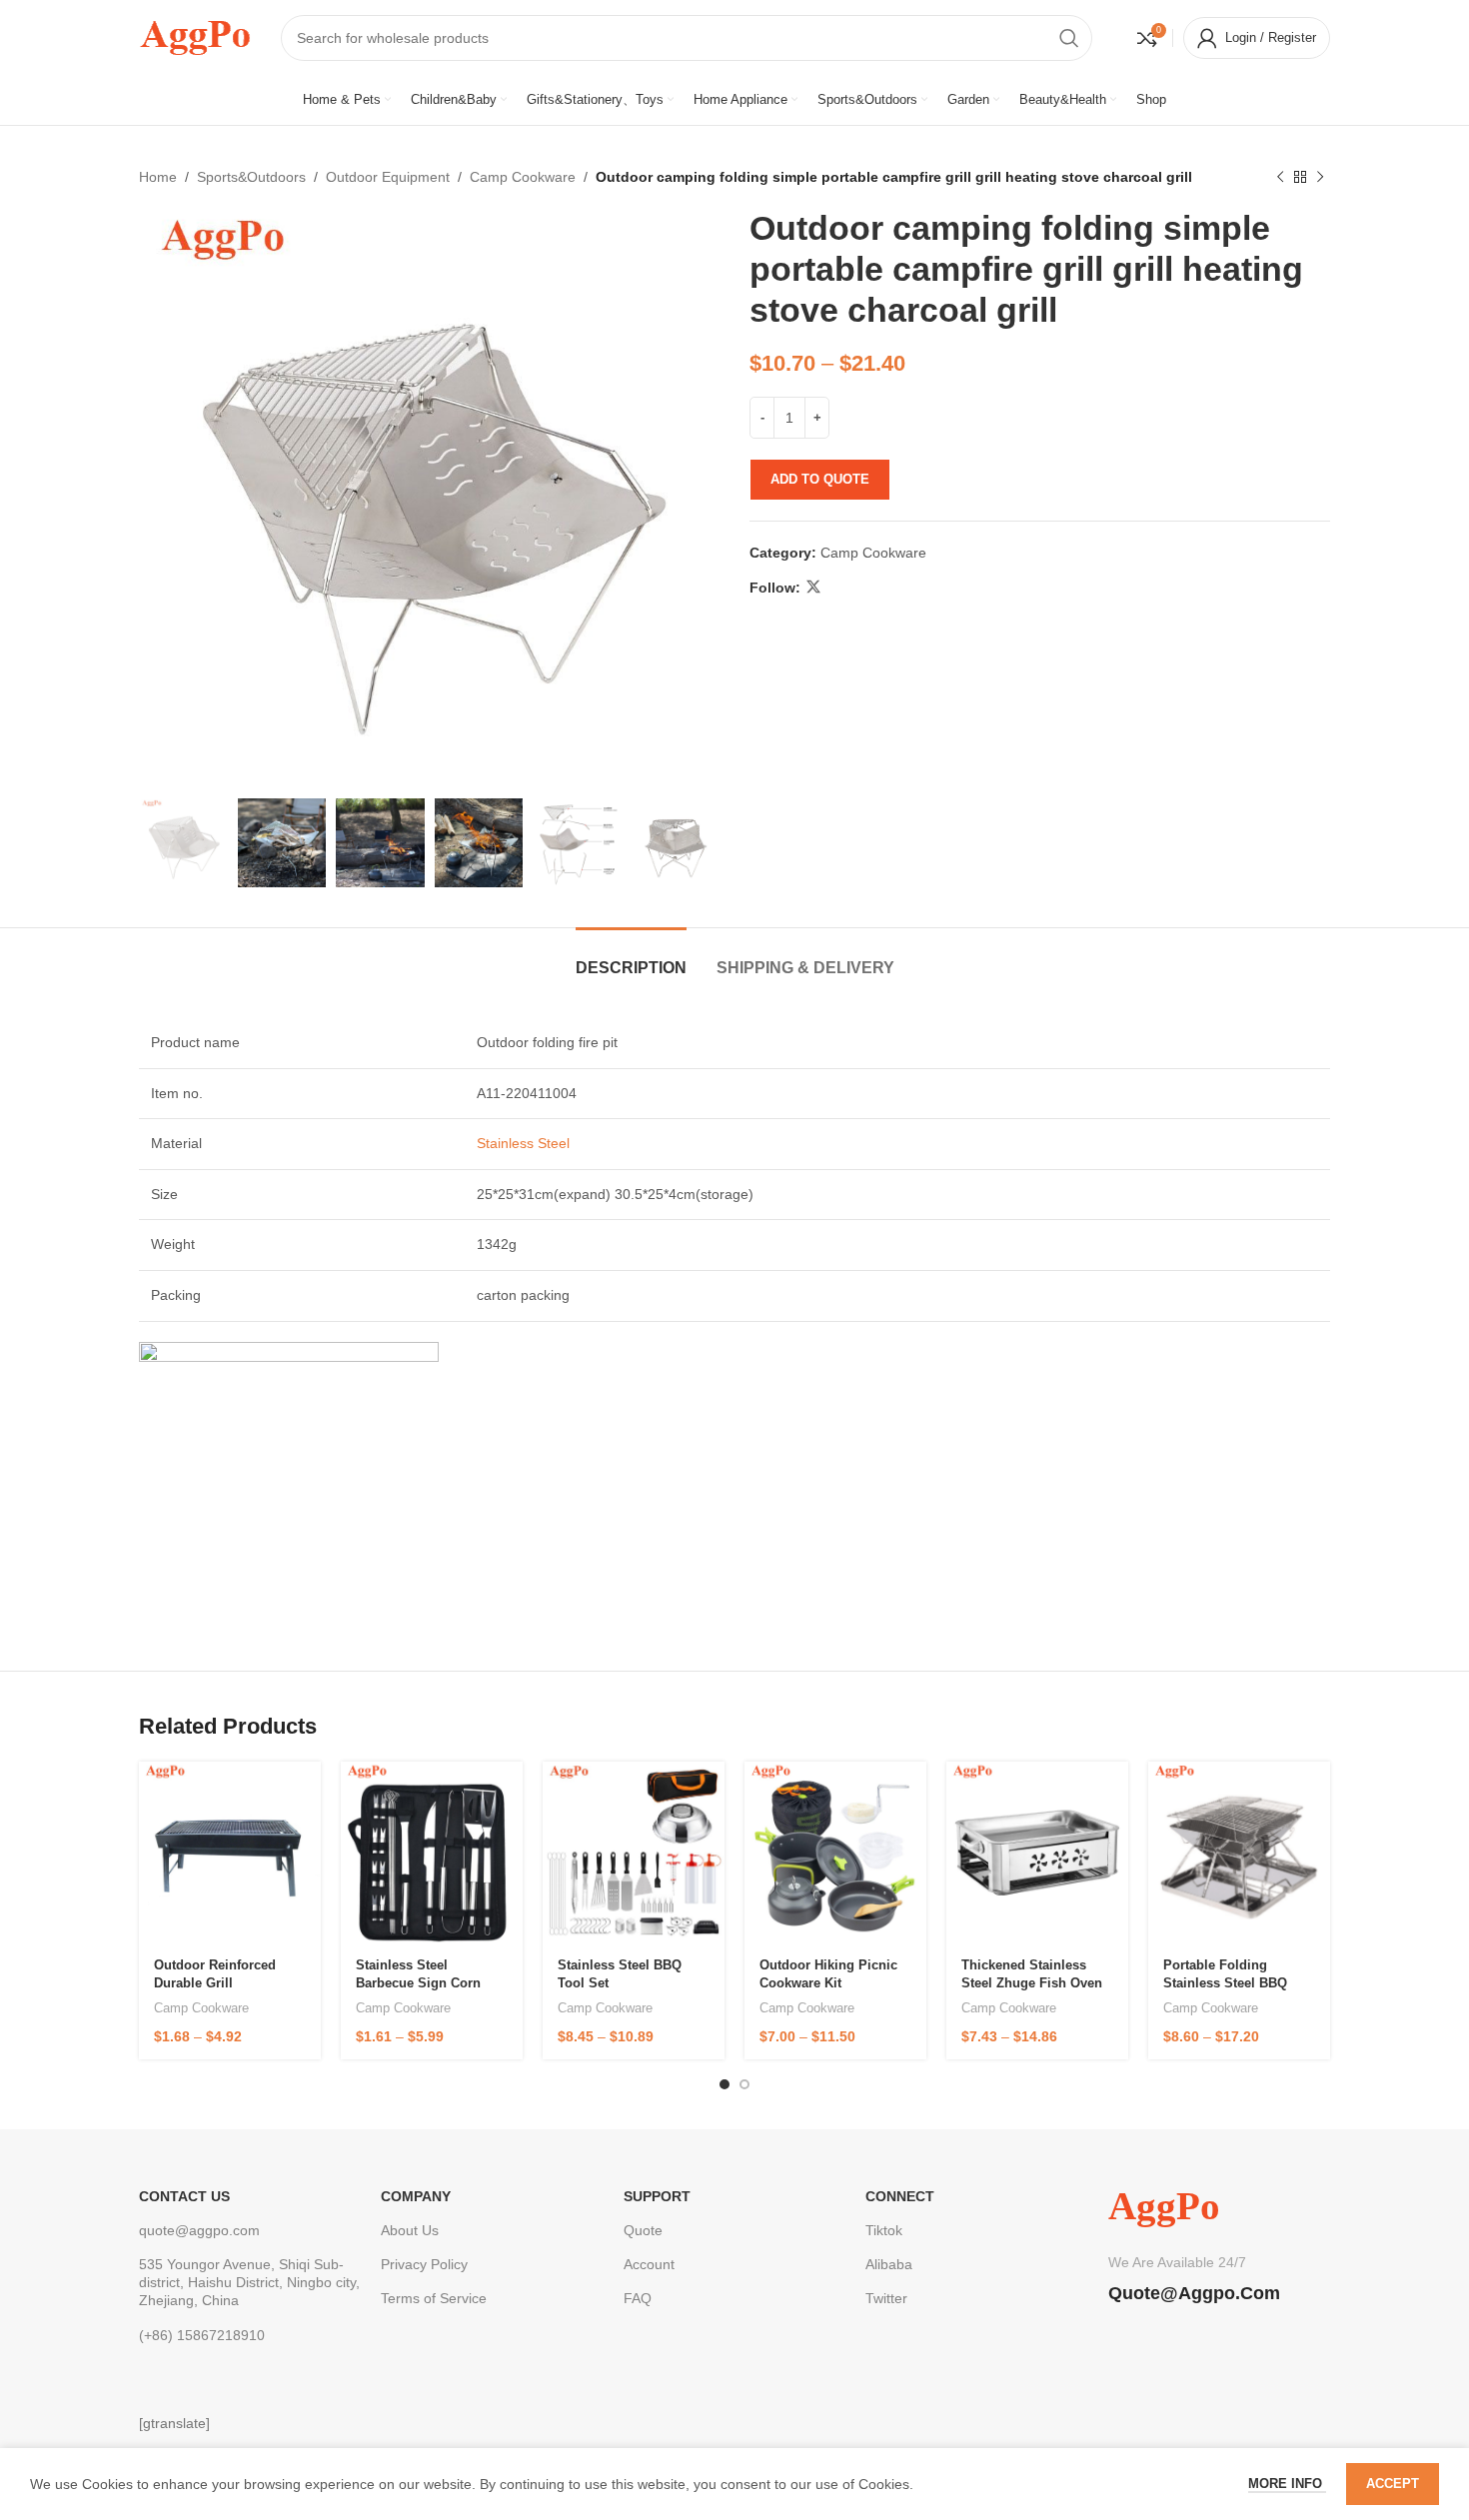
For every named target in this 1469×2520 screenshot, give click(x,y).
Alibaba (889, 2264)
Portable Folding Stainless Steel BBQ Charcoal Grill (1225, 1983)
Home (158, 177)
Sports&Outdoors (251, 177)
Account (649, 2264)
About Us (410, 2230)
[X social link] (813, 587)
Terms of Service (434, 2298)
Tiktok (884, 2230)
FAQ (638, 2298)
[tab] (631, 958)
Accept (1393, 2484)
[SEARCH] (1069, 38)
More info (1287, 2484)
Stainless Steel (521, 1143)
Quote (643, 2230)
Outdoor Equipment (388, 177)
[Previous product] (1280, 177)
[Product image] (230, 1854)
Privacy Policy (424, 2264)
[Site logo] (195, 36)
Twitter (886, 2298)
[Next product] (1320, 177)
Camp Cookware (523, 177)
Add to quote (820, 479)
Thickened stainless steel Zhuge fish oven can (1032, 1983)
